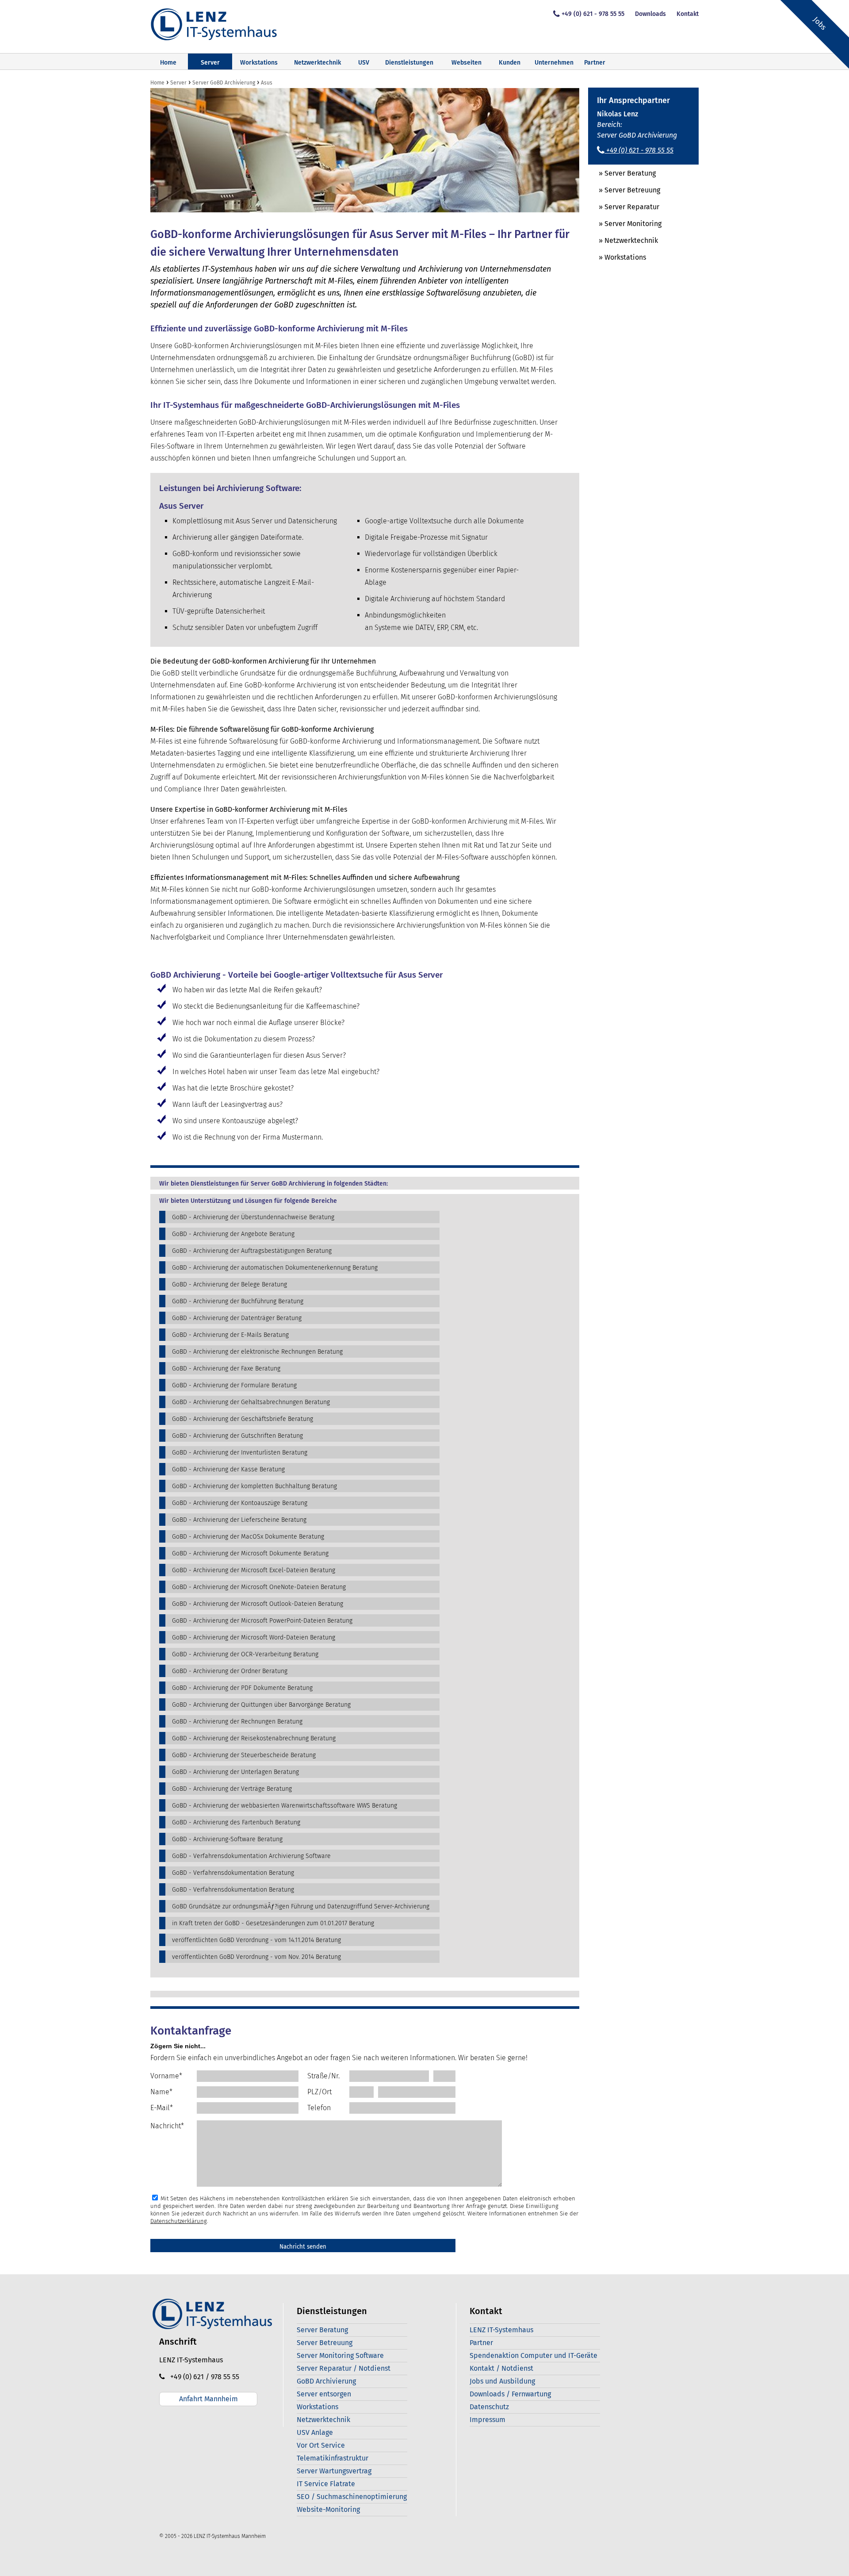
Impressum (488, 2420)
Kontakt (688, 14)
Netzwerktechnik (317, 63)
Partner (595, 63)
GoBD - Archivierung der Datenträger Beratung (237, 1318)
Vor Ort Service (321, 2445)
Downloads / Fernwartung (510, 2394)
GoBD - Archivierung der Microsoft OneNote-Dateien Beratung (259, 1587)
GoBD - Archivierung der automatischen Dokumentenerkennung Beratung (275, 1268)
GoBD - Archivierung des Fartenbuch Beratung (236, 1822)
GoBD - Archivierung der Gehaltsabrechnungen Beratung (251, 1402)
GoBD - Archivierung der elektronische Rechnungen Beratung (257, 1352)
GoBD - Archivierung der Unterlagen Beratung (235, 1772)
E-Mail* (162, 2108)
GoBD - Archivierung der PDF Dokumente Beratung (242, 1688)
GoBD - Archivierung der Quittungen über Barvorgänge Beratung (261, 1705)
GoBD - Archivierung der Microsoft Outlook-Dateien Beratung (258, 1604)
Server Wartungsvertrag (334, 2471)
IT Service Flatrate (326, 2484)
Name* (161, 2092)
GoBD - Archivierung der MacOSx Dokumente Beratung (248, 1537)
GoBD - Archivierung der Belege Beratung (229, 1284)
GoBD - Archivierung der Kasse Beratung (228, 1469)
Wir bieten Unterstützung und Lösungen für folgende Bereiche (248, 1201)
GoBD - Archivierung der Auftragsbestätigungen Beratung (252, 1251)
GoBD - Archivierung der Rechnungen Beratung (237, 1722)
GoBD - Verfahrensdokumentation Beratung (233, 1873)
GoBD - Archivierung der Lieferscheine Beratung (239, 1520)
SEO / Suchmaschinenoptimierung (352, 2497)
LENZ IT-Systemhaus (501, 2330)
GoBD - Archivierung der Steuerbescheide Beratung (244, 1755)
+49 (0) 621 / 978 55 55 (202, 2377)
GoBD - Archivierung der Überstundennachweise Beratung (253, 1217)
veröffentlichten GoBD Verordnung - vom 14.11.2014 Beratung (256, 1940)
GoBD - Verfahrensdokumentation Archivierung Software (251, 1856)
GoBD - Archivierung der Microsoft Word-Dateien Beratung (254, 1637)
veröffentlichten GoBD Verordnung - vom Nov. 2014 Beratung (256, 1957)
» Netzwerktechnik (623, 240)
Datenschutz (489, 2407)
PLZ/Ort (319, 2092)
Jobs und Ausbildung (502, 2381)
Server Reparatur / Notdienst (344, 2368)
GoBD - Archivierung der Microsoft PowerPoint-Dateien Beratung (262, 1621)
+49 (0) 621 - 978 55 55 (593, 14)
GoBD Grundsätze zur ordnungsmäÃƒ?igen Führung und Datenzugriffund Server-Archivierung (301, 1906)
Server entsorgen (324, 2394)
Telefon (319, 2108)
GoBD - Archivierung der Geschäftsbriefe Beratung (243, 1419)
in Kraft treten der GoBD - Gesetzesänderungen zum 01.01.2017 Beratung (273, 1923)
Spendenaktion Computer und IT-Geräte (533, 2355)
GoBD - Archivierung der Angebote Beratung (233, 1234)
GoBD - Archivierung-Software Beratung (227, 1839)
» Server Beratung (622, 173)
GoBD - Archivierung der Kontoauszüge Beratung (240, 1503)
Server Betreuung (325, 2343)
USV (364, 63)
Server (210, 63)
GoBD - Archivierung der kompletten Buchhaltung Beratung (254, 1486)
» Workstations (617, 257)
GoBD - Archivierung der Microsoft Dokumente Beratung (250, 1553)
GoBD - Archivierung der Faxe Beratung (226, 1369)
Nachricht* (167, 2126)
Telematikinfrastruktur (333, 2458)
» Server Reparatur (624, 207)
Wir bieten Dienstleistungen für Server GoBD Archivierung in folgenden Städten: (273, 1184)
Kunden (510, 63)
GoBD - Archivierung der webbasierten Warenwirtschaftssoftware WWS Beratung (285, 1806)
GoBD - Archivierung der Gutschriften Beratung (237, 1436)
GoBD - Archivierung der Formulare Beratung (234, 1385)
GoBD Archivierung (326, 2381)
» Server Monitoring (625, 224)
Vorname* (166, 2076)
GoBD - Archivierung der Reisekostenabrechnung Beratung (254, 1738)
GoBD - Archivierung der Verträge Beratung (232, 1789)
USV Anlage (315, 2432)
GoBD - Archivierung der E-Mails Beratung (230, 1335)
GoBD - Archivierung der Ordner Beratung (230, 1671)
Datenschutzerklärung (179, 2221)
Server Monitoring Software (340, 2355)
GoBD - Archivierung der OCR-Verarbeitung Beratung (245, 1654)
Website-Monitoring (328, 2509)
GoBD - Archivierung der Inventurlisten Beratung (240, 1453)
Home (168, 63)
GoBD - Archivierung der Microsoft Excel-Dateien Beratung (254, 1570)
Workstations (259, 63)
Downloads (650, 14)
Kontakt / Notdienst (501, 2368)
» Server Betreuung (624, 190)
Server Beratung (322, 2330)
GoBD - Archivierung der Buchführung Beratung (238, 1301)
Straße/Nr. (323, 2076)
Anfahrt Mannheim (208, 2399)
